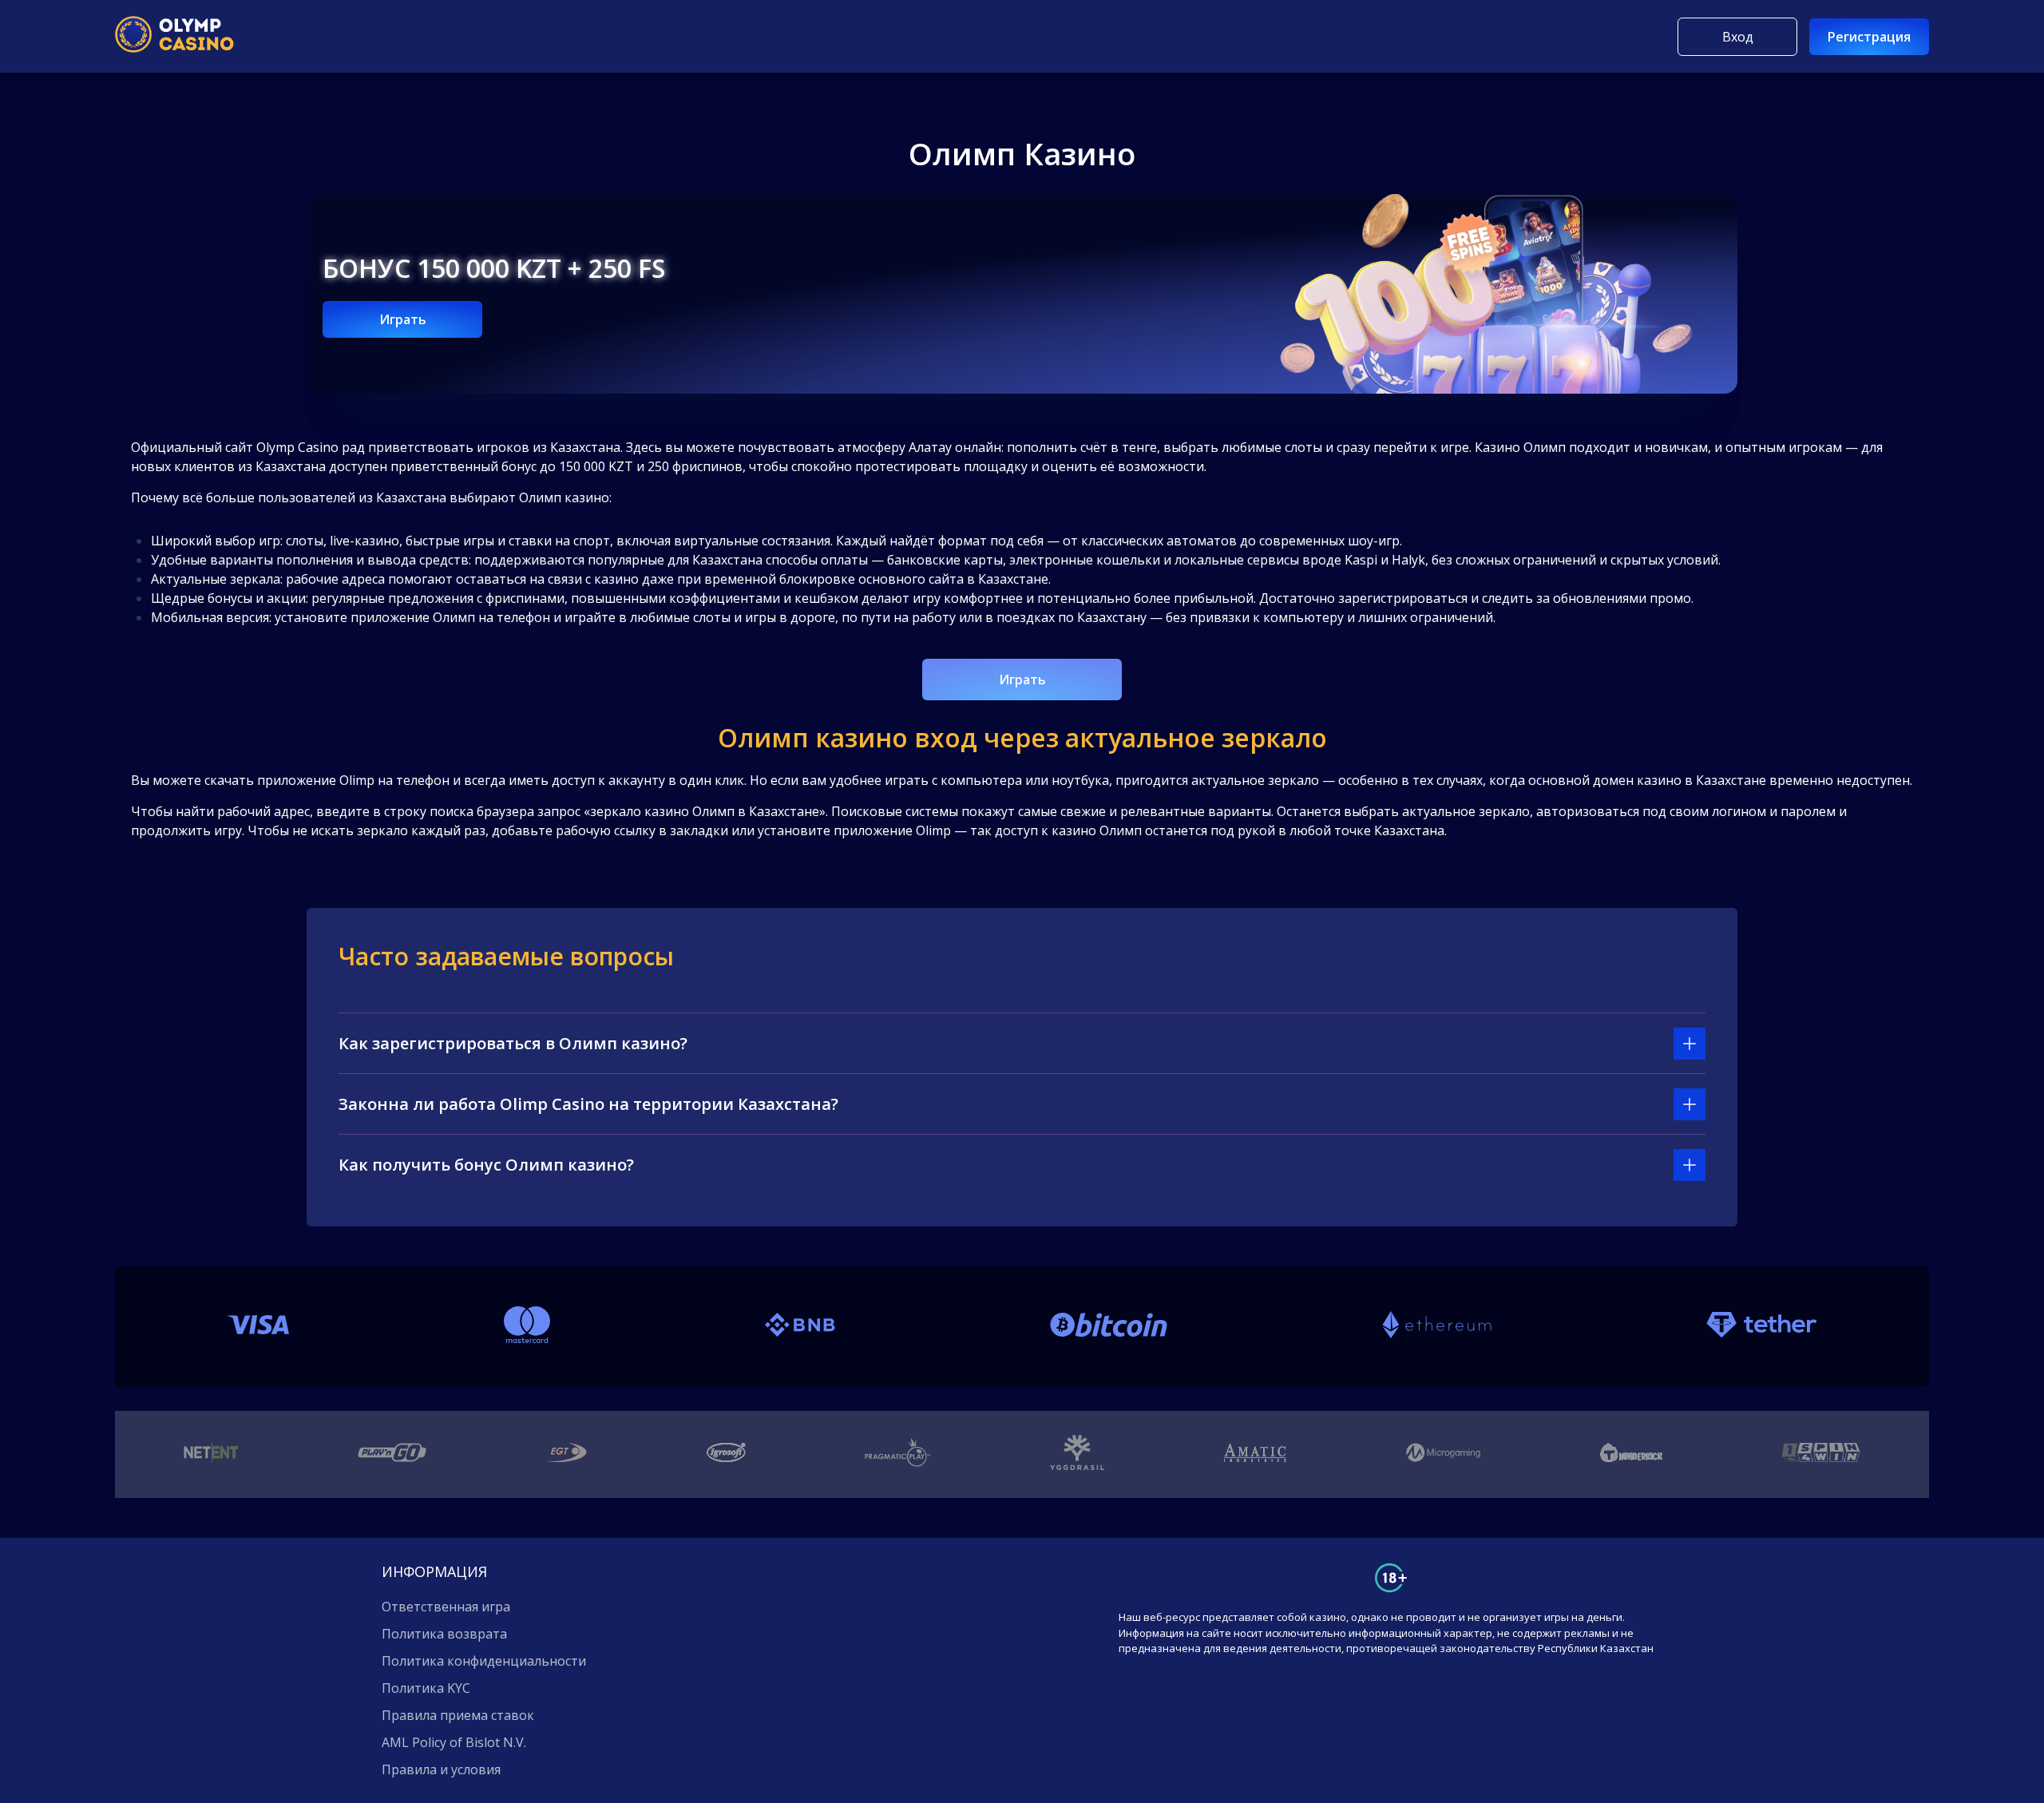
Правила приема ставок (458, 1715)
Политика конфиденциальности (484, 1661)
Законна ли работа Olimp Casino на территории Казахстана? (588, 1104)
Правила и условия (441, 1769)
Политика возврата (444, 1634)
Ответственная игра (446, 1607)
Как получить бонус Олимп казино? (486, 1165)
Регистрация (1869, 37)
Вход (1738, 37)
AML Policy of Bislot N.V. (454, 1742)
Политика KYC (426, 1688)
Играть (403, 319)
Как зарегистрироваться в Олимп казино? (513, 1043)
